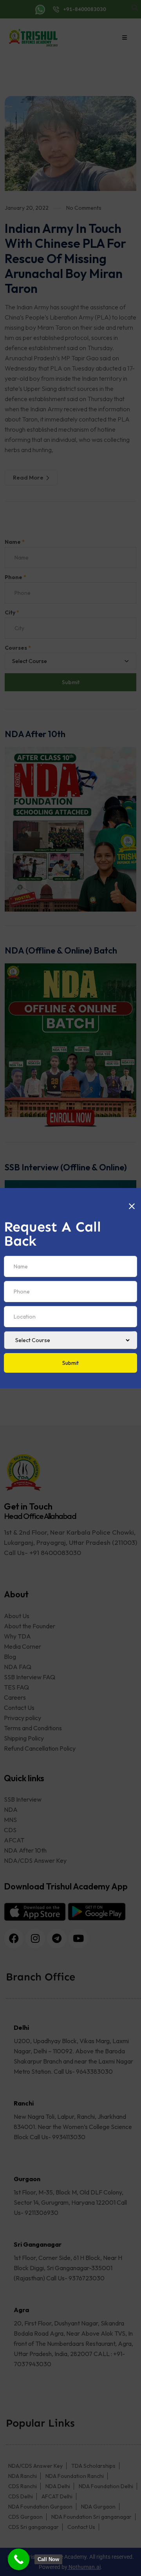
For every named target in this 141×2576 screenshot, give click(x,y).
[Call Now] (19, 2559)
